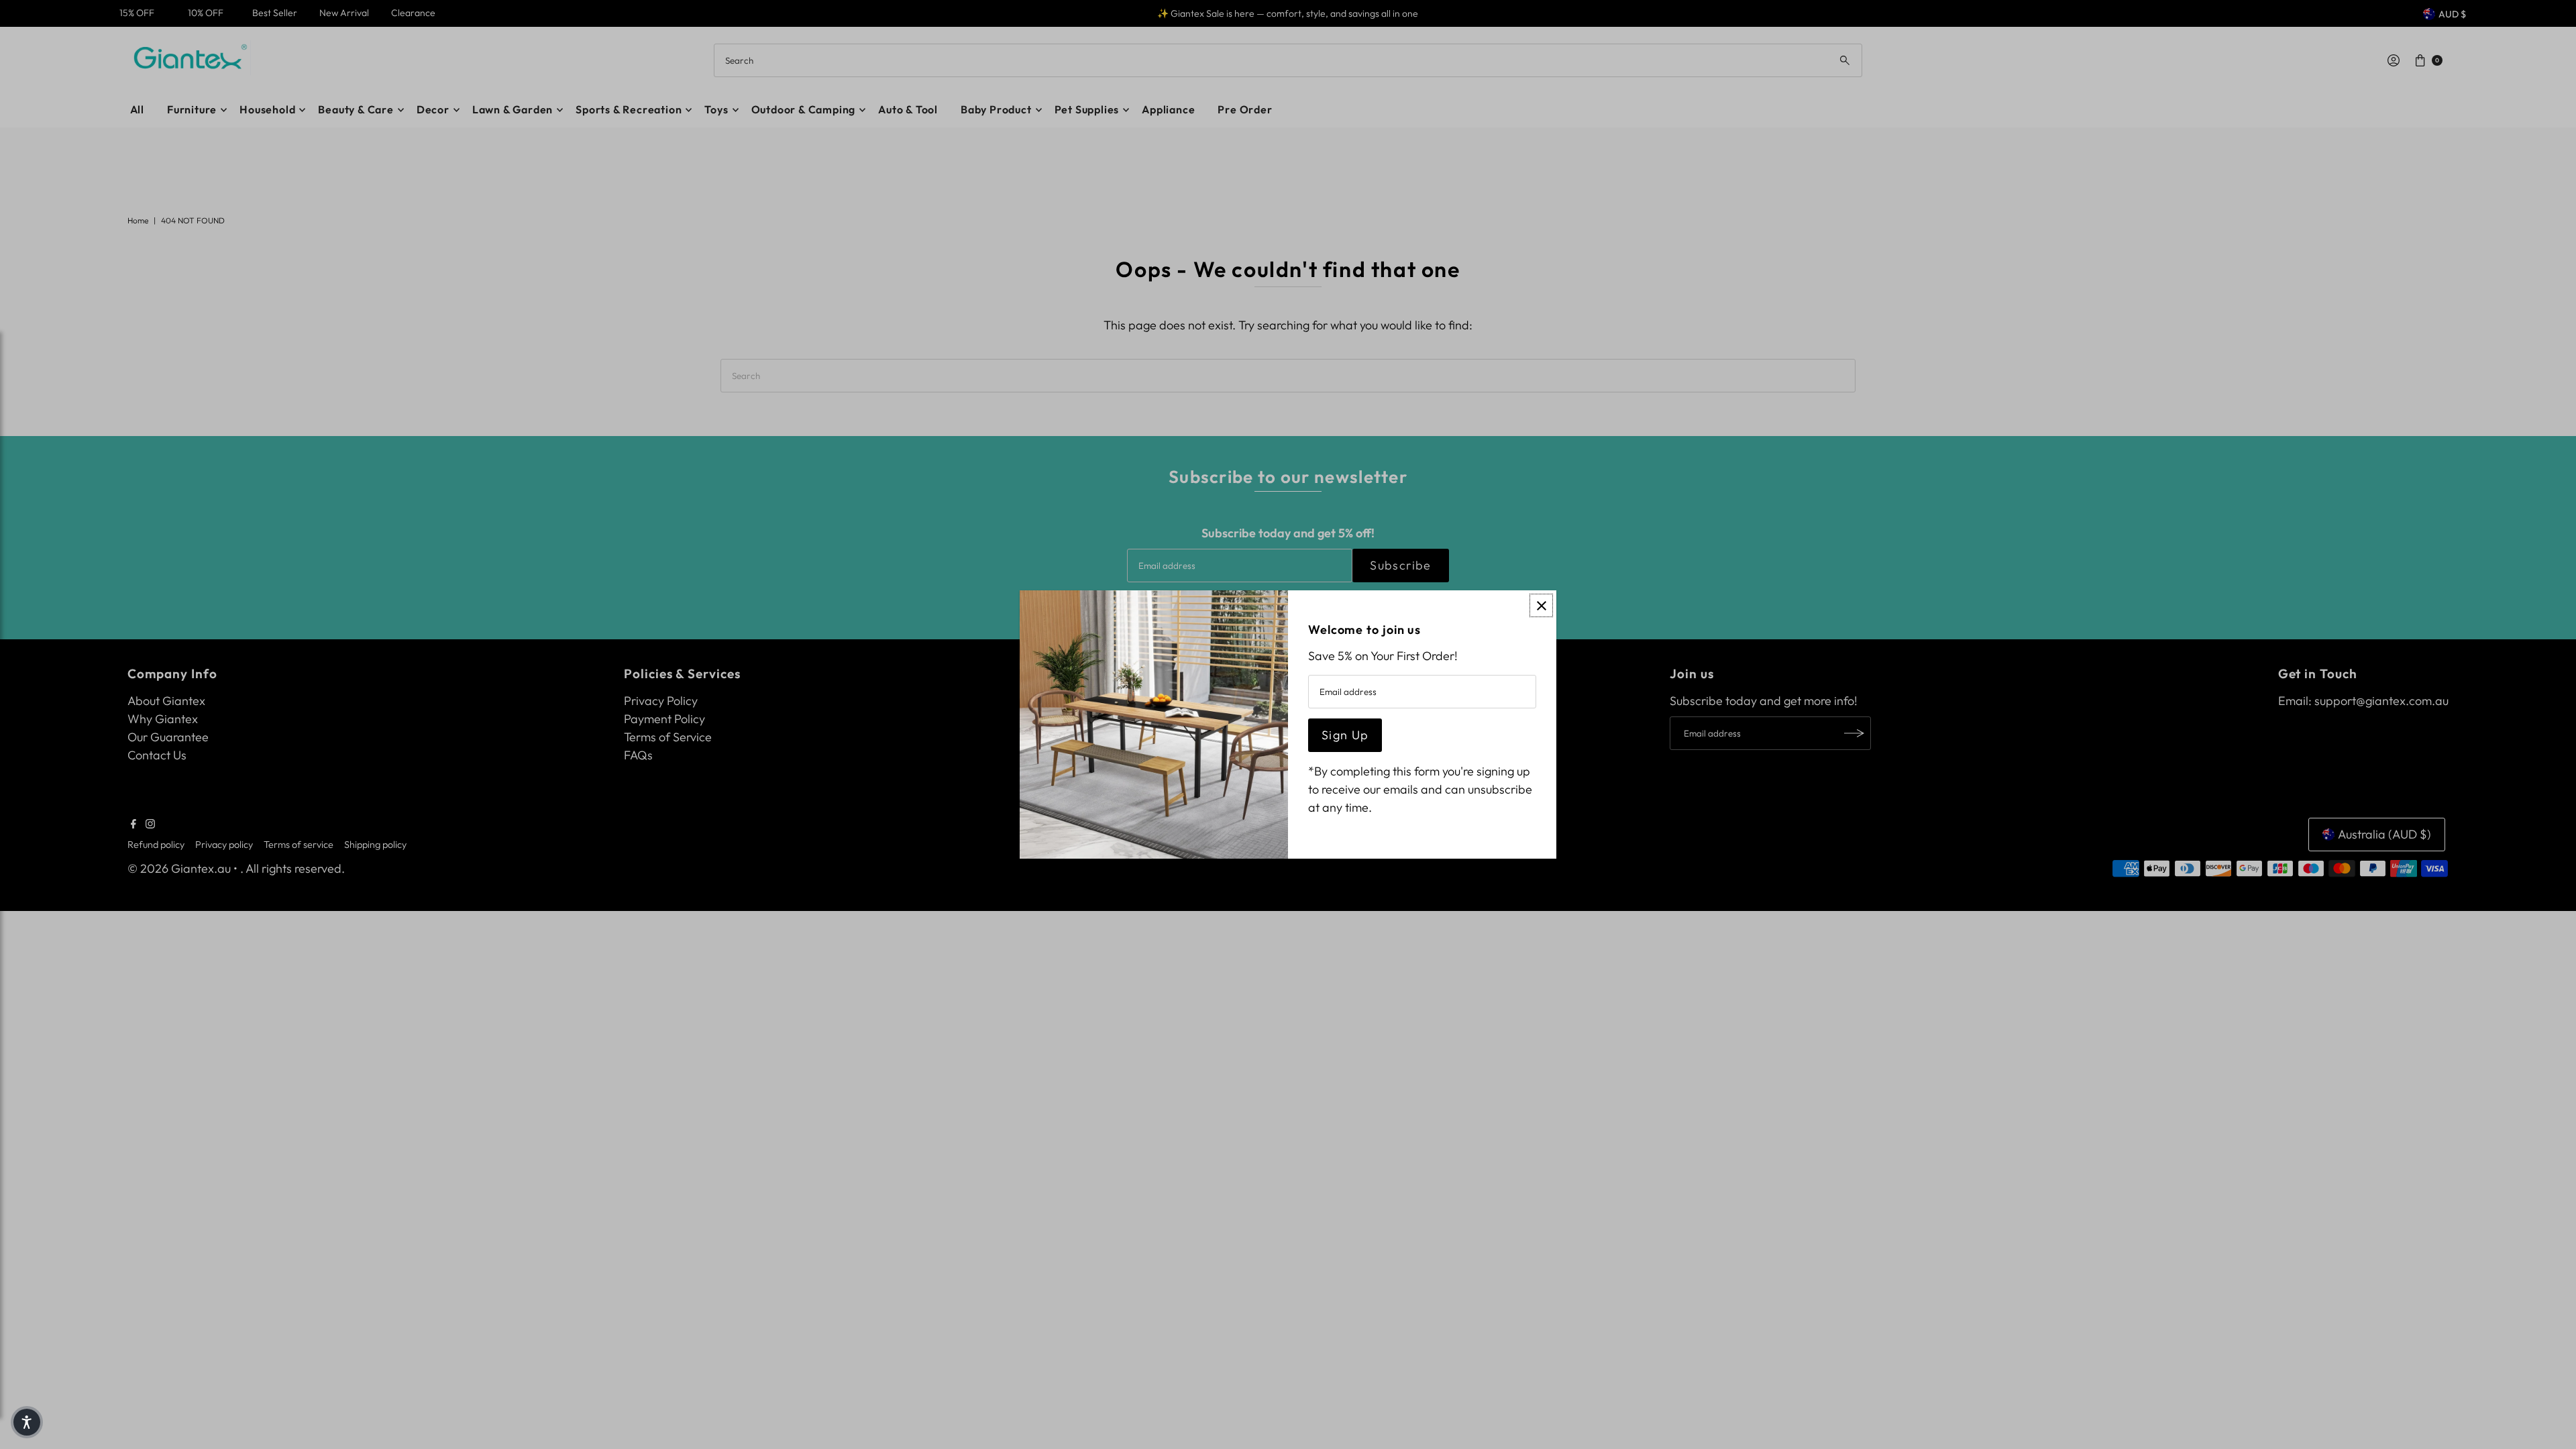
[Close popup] (1541, 605)
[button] (27, 1422)
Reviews (13, 885)
